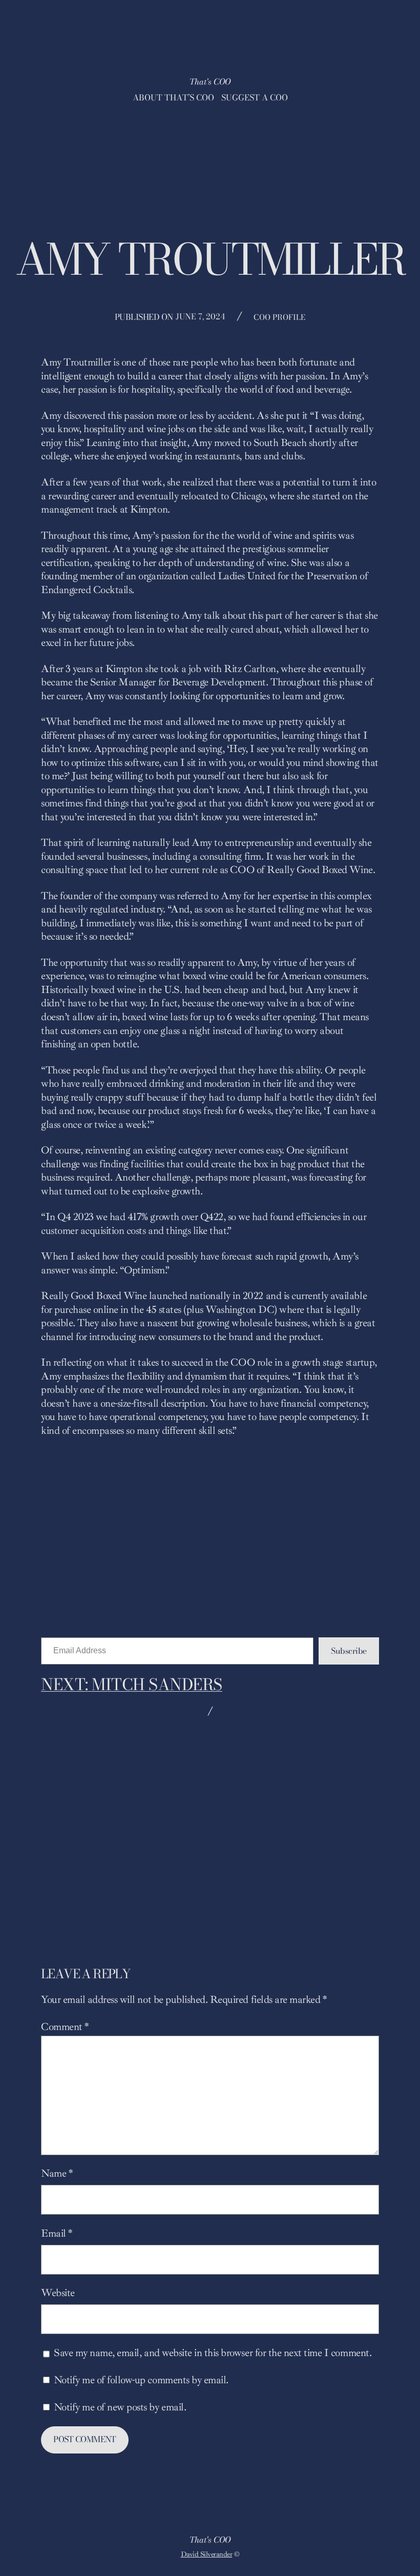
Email (57, 2233)
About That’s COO (173, 97)
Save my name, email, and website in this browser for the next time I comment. (213, 2353)
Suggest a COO (255, 97)
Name (57, 2173)
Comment (65, 2027)
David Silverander (207, 2554)
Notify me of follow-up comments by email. (141, 2380)
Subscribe (349, 1651)
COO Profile (279, 317)
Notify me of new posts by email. (120, 2407)
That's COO (210, 82)
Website (58, 2293)
